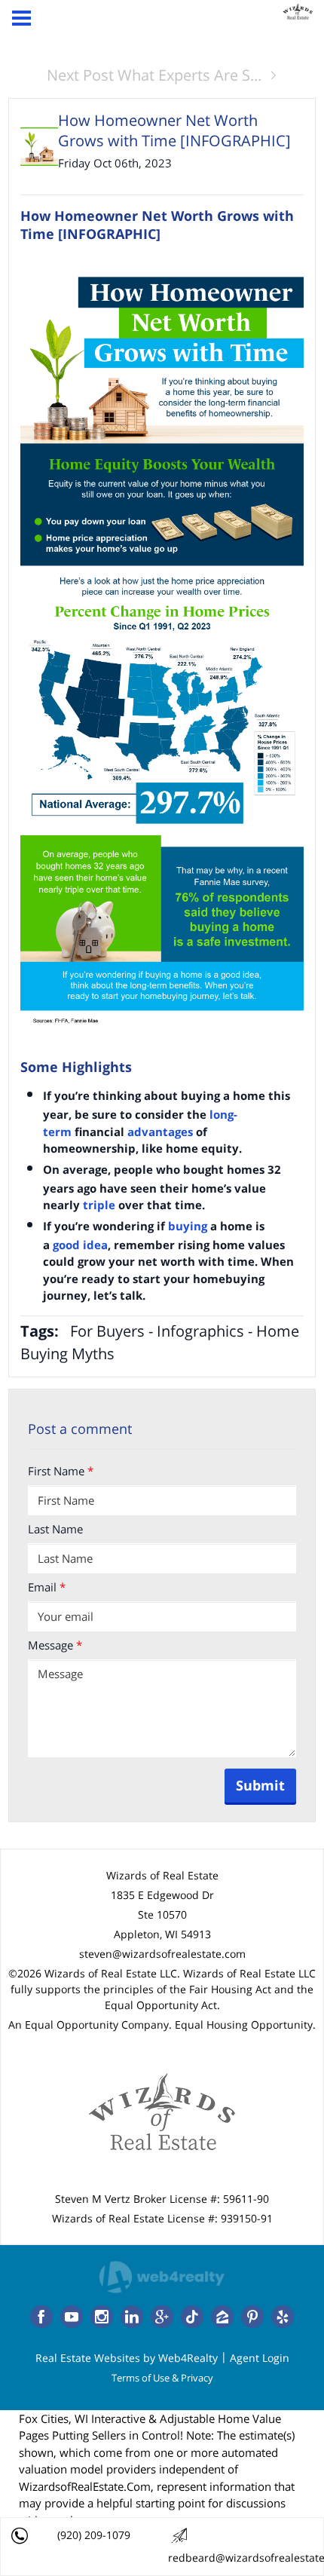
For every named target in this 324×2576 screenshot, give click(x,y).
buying (188, 1226)
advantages (160, 1132)
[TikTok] (192, 2317)
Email (47, 1587)
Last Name (55, 1529)
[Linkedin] (132, 2317)
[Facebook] (41, 2317)
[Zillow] (222, 2317)
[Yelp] (283, 2317)
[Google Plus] (162, 2317)
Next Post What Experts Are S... (154, 75)
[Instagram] (102, 2317)
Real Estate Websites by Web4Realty (127, 2358)
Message (55, 1645)
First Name (61, 1471)
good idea (80, 1245)
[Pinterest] (252, 2317)
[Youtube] (72, 2317)
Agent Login (260, 2358)
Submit (260, 1785)
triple (99, 1205)
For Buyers (107, 1331)
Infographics (200, 1331)
